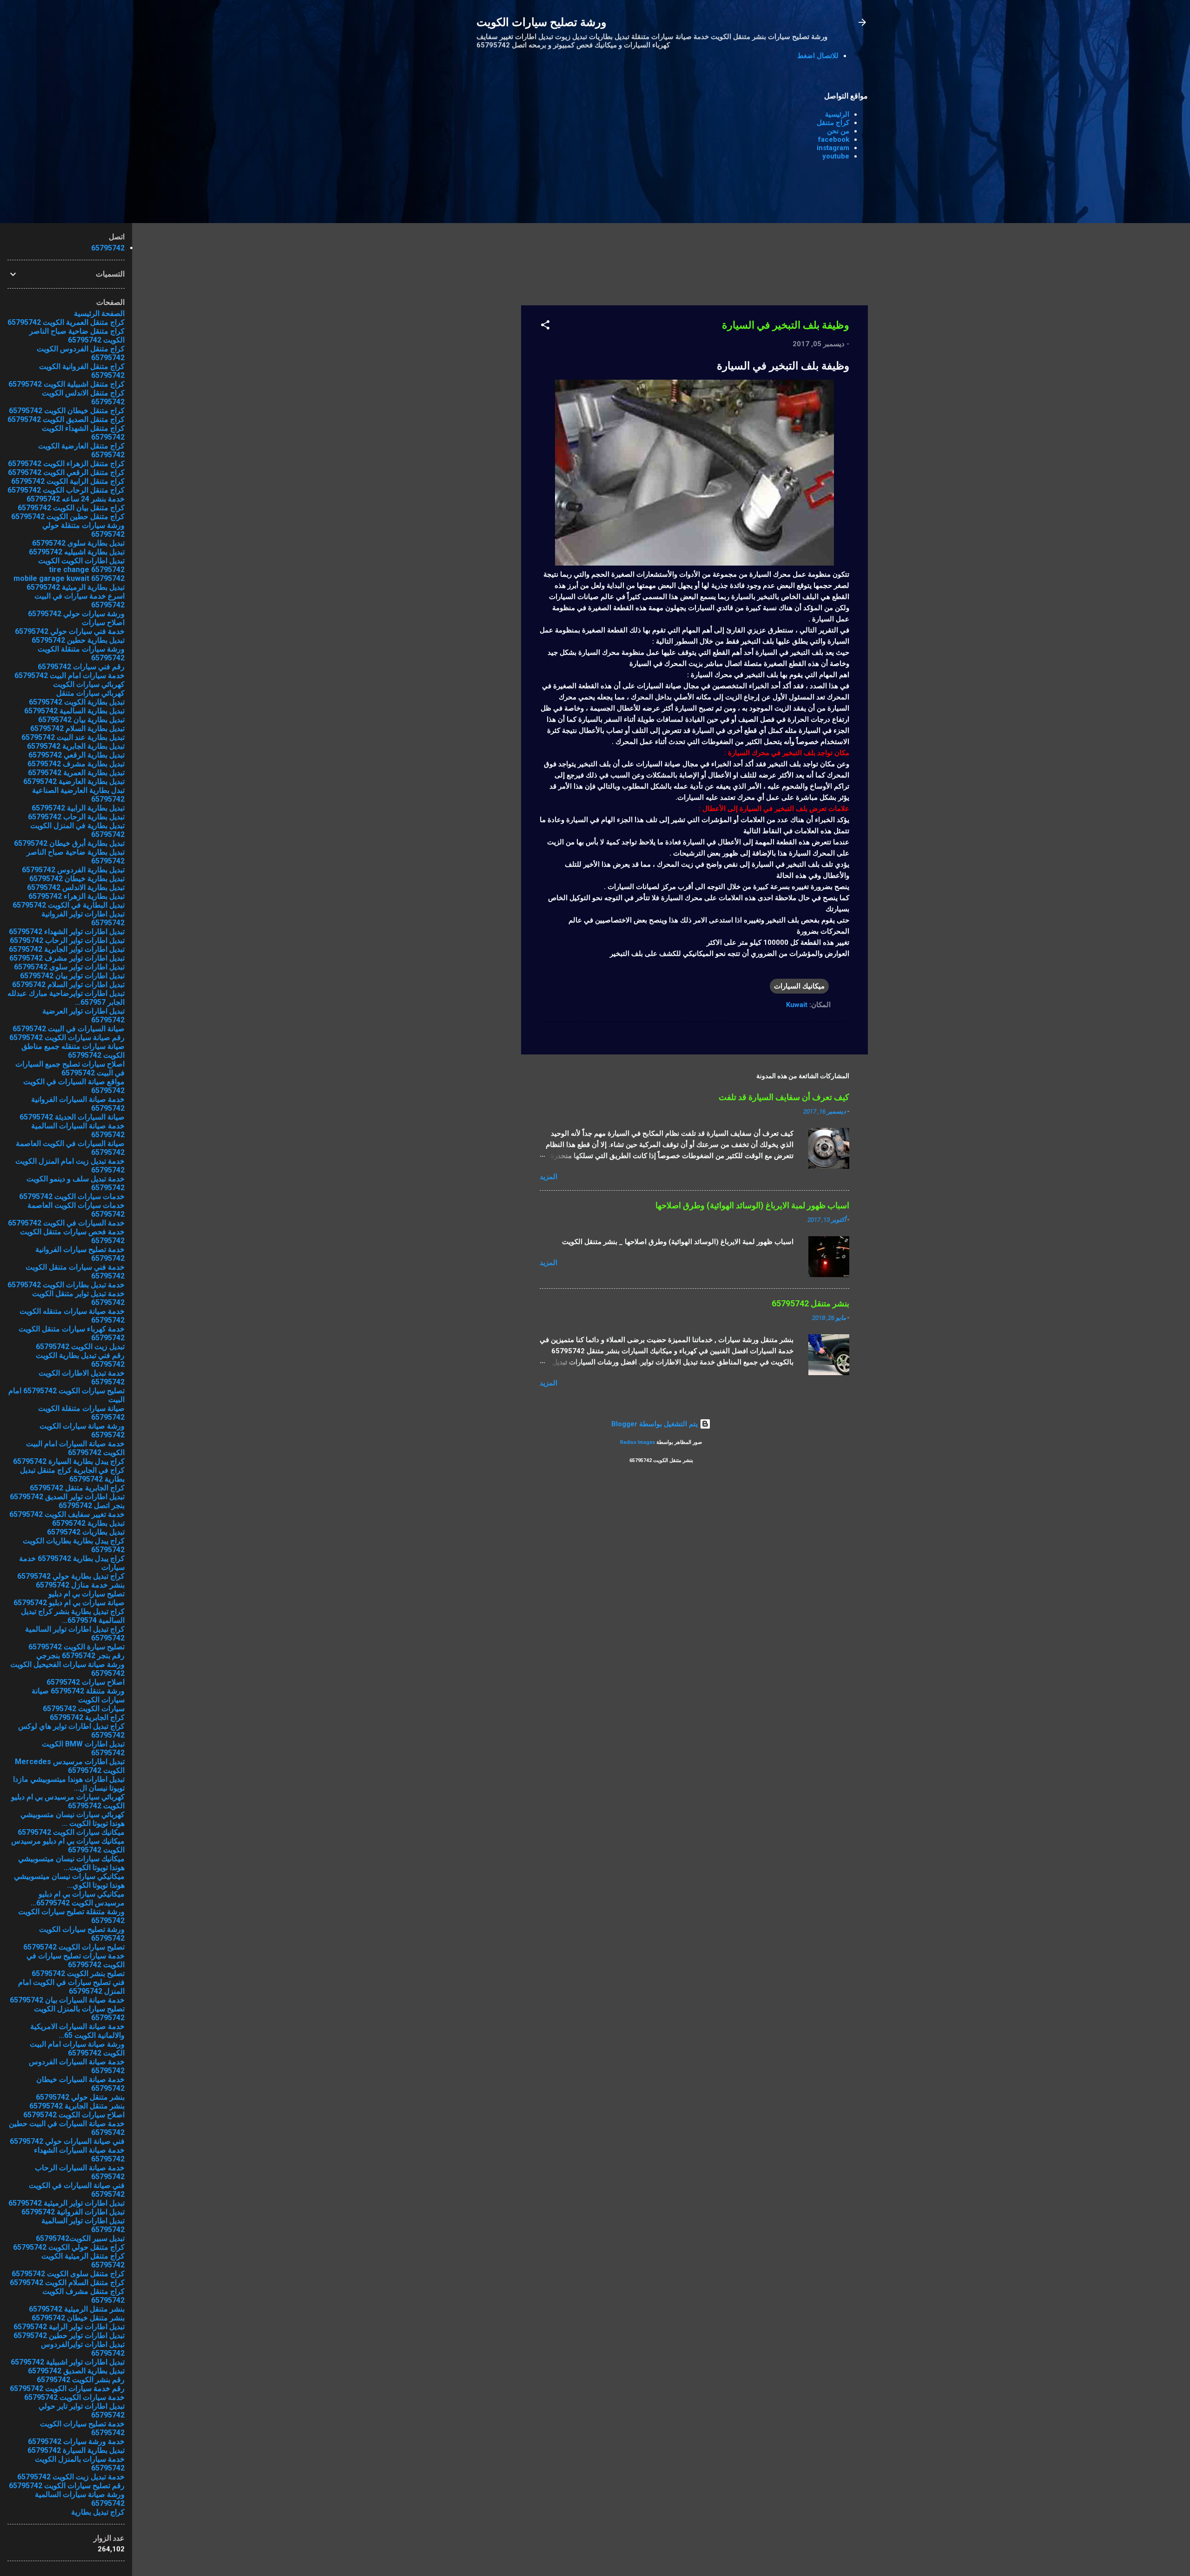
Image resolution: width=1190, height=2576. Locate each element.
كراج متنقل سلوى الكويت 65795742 (68, 2274)
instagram (833, 148)
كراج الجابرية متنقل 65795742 (77, 1488)
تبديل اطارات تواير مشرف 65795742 (67, 958)
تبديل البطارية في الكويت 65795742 (69, 905)
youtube (836, 156)
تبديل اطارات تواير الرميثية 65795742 (66, 2203)
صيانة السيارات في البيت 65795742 (69, 1029)
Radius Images (638, 1442)
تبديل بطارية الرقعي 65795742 (76, 755)
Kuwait (797, 1005)
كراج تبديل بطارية (98, 2512)
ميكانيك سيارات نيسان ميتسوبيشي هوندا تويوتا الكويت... (71, 1863)
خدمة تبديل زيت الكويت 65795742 (71, 2477)
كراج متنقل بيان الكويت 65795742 (71, 508)
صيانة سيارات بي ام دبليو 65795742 (69, 1603)
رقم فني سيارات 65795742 (81, 667)
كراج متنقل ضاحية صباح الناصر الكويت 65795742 (77, 336)
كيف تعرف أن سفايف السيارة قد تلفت (784, 1097)
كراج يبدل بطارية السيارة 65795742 (69, 1461)
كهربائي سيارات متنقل (90, 693)
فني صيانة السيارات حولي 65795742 (67, 2141)
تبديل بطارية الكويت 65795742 (77, 702)
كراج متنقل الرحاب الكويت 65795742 (66, 490)
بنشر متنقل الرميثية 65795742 (77, 2309)
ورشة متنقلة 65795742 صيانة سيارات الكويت (78, 1695)
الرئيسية (837, 114)
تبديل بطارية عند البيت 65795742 (73, 737)
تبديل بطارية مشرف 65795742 (76, 764)
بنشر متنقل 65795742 (810, 1303)
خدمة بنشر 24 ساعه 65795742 (76, 499)
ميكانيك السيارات (799, 986)
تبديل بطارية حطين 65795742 (78, 640)
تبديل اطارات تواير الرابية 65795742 (69, 2327)
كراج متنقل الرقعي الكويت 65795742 (66, 472)
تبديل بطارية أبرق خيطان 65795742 (69, 843)
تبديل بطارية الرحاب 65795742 (76, 817)
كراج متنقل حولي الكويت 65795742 (69, 2247)
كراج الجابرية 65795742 (87, 1717)
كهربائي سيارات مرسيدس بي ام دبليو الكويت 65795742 (68, 1801)
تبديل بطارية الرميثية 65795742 (76, 587)
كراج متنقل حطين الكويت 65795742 (68, 517)
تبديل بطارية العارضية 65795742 (74, 781)
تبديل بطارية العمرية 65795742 (76, 773)
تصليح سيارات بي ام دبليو (86, 1594)
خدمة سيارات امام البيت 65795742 (69, 675)
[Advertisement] (484, 222)
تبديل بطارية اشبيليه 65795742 (77, 552)
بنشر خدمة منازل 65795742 (80, 1585)
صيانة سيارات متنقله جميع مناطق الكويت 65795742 (73, 1051)
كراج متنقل (833, 123)
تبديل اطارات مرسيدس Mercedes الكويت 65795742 (70, 1766)
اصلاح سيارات (103, 623)
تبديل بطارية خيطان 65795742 (77, 879)
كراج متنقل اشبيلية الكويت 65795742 (66, 384)
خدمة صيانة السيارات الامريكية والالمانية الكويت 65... (77, 2031)
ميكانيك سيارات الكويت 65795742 (71, 1832)
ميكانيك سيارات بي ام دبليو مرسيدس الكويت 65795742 (68, 1845)
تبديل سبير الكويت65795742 (80, 2238)
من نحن (838, 131)
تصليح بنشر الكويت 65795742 (78, 1973)
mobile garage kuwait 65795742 (69, 578)
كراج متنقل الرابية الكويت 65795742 (68, 481)
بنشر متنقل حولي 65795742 (80, 2097)
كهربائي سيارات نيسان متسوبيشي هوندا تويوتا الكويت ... (73, 1819)
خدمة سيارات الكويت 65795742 (74, 2397)
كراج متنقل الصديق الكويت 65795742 (66, 419)
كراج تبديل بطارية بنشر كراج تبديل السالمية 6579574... (73, 1616)
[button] (545, 326)
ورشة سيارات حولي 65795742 (76, 614)
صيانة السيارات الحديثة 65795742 (72, 1117)
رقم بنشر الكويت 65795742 (81, 2380)
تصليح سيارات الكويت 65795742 (74, 1947)
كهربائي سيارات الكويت (89, 684)
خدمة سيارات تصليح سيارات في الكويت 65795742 (76, 1960)
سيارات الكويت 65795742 (84, 1709)
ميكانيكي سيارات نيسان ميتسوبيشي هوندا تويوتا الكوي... (69, 1881)
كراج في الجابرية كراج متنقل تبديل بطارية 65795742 (72, 1475)
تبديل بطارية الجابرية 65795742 (76, 746)
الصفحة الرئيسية (99, 313)
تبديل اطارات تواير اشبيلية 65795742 (68, 2362)
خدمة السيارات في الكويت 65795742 (66, 1223)
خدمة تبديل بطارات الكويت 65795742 (66, 1285)
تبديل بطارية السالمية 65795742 (74, 711)
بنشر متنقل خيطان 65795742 (78, 2318)
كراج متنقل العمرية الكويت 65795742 (66, 322)
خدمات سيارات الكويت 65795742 (72, 1196)
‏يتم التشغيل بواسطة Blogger (655, 1424)
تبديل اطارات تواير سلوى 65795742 (69, 967)
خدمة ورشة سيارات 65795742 (76, 2441)
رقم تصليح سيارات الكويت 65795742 (67, 2486)
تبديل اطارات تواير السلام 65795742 (68, 985)
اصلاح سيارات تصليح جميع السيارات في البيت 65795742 (70, 1068)
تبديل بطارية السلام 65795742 (77, 728)
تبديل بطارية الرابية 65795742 (78, 808)
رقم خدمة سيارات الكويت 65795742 (67, 2388)
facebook (834, 139)
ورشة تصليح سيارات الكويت (542, 22)
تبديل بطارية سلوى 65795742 (78, 543)
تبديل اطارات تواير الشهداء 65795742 (67, 932)
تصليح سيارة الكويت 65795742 (76, 1647)
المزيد (549, 1177)
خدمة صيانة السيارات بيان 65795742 (67, 2000)
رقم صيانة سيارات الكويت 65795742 (67, 1038)
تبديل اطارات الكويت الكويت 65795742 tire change (81, 565)
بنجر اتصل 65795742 (92, 1505)
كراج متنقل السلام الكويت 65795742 (67, 2283)
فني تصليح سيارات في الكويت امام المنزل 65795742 (71, 1987)
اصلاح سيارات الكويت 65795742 (74, 2115)
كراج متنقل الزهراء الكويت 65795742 (66, 464)
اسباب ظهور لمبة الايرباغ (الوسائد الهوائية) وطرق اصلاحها (752, 1205)
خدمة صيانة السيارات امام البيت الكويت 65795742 (75, 1448)
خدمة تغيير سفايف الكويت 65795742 (67, 1514)
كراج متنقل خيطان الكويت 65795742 (67, 411)
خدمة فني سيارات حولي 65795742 (70, 631)
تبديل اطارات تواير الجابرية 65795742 (67, 949)
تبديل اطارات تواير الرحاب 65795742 (67, 940)
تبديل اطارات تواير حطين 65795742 (69, 2336)
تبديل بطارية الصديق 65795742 (76, 2371)
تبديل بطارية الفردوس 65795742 (73, 870)
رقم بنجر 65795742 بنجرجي (80, 1656)
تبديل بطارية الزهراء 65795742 (76, 896)
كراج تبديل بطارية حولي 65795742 (71, 1576)
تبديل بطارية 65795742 (88, 1523)
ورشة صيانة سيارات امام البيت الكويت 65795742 (77, 2049)
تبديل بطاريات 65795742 (86, 1532)
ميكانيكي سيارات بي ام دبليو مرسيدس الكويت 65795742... (78, 1898)
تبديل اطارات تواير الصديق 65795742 (67, 1497)
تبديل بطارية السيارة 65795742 (76, 2450)
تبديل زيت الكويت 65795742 (80, 1347)
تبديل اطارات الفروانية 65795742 (73, 2212)
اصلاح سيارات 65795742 (86, 1682)
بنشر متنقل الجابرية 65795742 (77, 2106)
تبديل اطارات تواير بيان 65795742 (72, 976)
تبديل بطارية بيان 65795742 (81, 720)
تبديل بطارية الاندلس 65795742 (76, 887)
